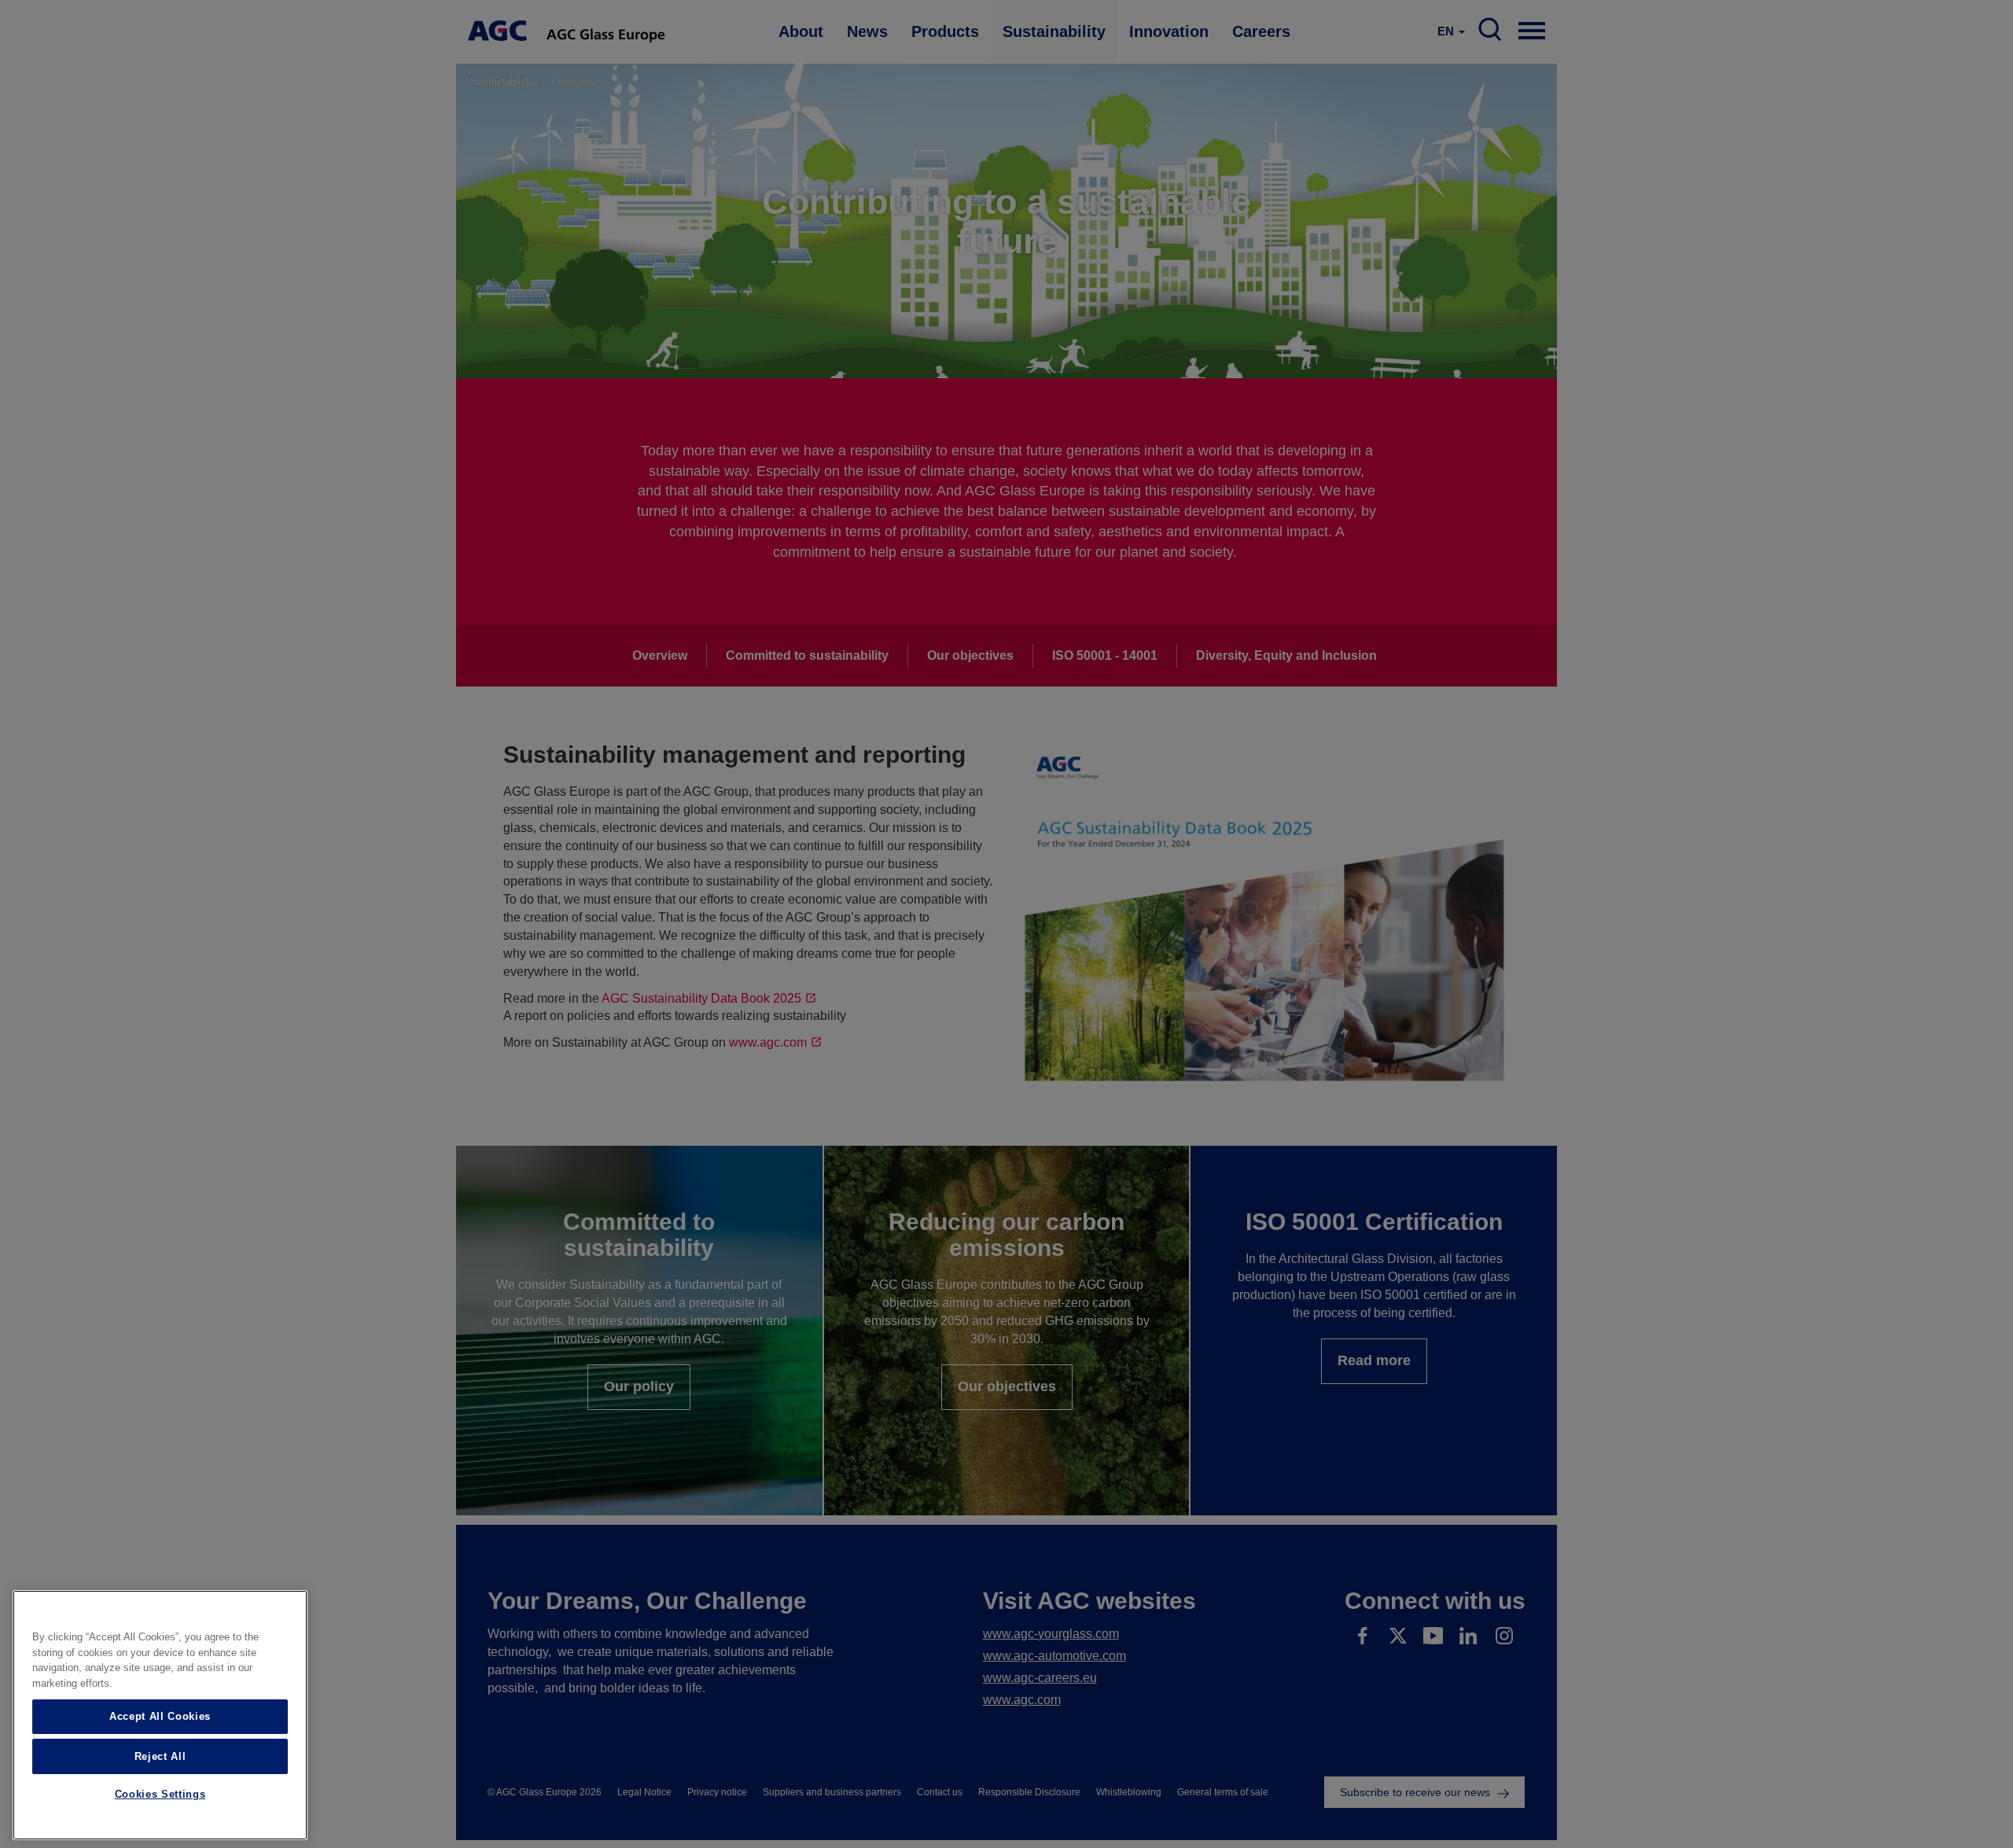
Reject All (160, 1756)
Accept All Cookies (160, 1716)
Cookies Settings (160, 1795)
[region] (160, 1715)
